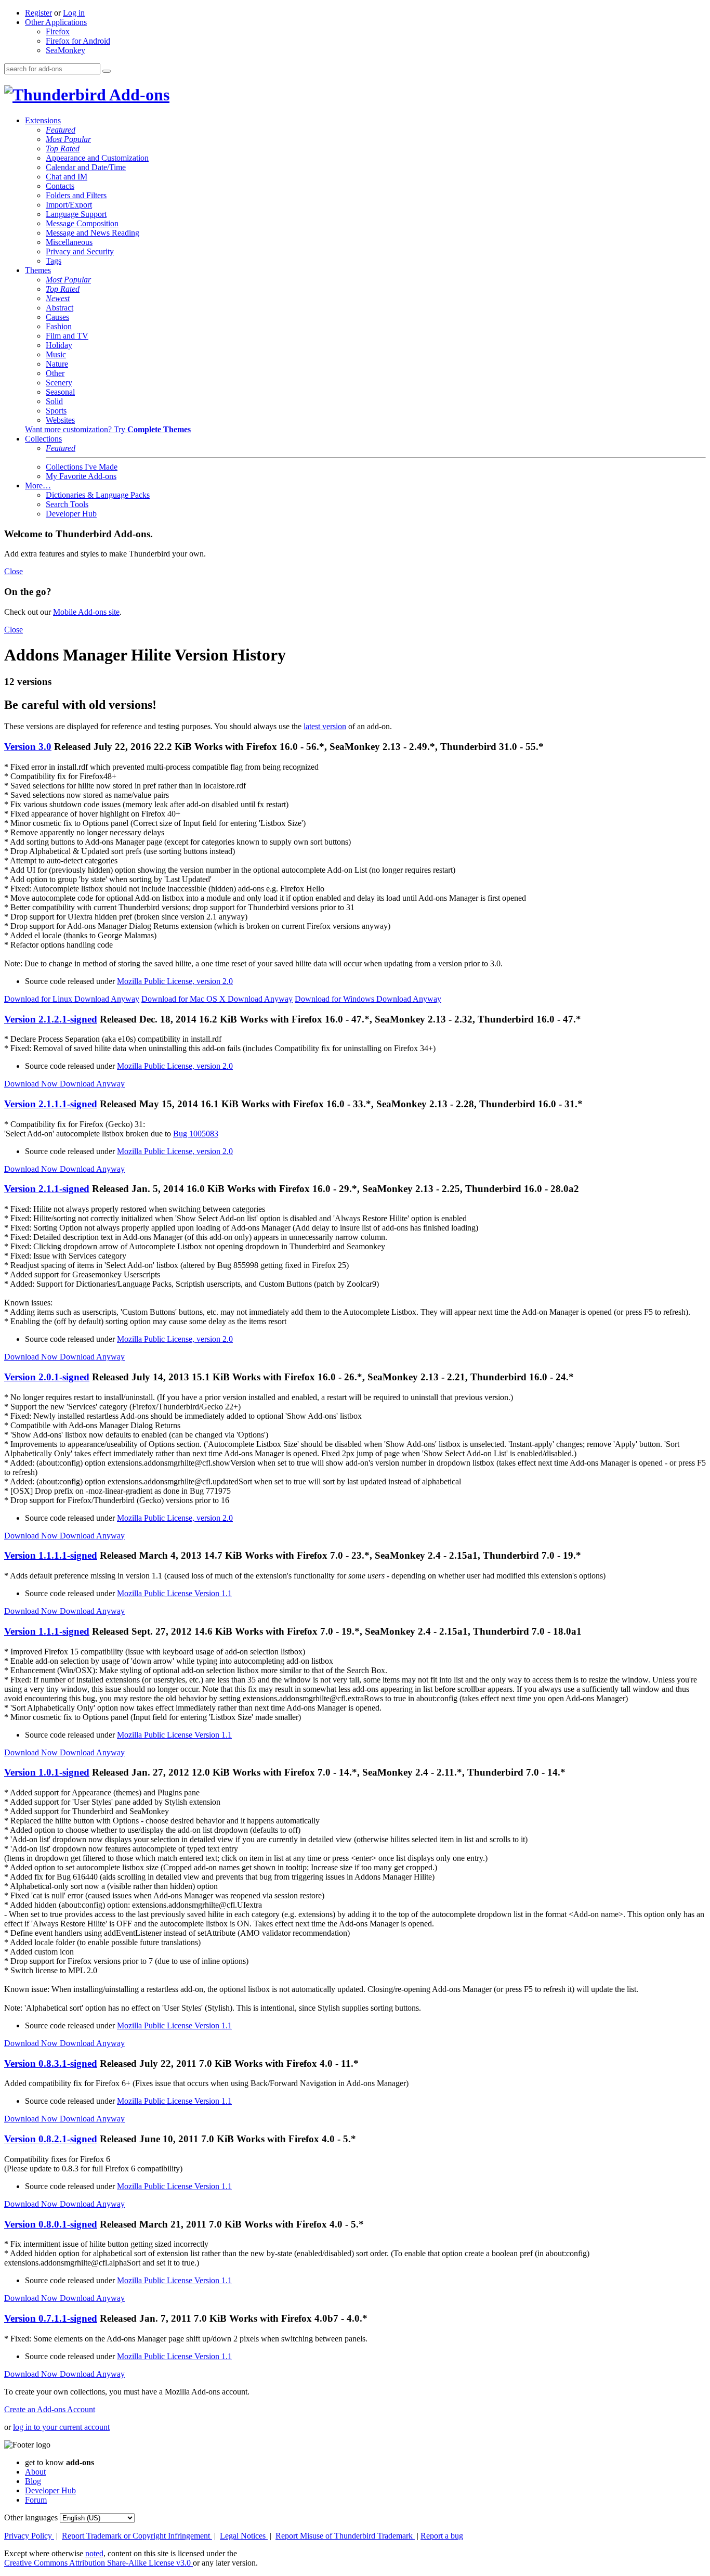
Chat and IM (67, 177)
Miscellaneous (69, 242)
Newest (58, 298)
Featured (61, 130)
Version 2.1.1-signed (47, 1189)
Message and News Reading (93, 233)
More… (38, 486)
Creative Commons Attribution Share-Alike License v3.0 (98, 2563)
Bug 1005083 (196, 1134)
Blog (33, 2481)
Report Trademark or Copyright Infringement (137, 2536)
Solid (54, 401)
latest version (325, 726)
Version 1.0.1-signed (47, 1772)
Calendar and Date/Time (86, 167)
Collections (43, 439)
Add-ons (138, 95)
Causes (57, 317)
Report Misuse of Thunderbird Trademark (345, 2536)
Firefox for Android (78, 41)
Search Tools (67, 504)
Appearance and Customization (97, 158)
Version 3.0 (28, 747)
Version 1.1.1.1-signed (51, 1555)
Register (38, 13)
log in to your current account (61, 2427)
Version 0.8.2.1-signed (51, 2139)
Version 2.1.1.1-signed (51, 1104)
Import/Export (69, 205)
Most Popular (68, 139)
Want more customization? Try (108, 429)
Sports (56, 411)
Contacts (60, 186)
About (35, 2472)
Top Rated (63, 148)
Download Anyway (107, 999)
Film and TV (67, 336)
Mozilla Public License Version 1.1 (174, 1593)
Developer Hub (71, 514)
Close (14, 571)
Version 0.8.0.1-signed (51, 2224)
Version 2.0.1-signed (47, 1377)
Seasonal (60, 392)
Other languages (31, 2517)
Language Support (76, 214)
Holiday (59, 345)
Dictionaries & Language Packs (98, 495)
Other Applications (56, 22)
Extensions (43, 120)
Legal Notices (244, 2536)
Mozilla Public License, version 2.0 (175, 981)
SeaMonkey (65, 50)
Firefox (58, 31)
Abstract (60, 308)
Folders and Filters (76, 195)
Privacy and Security (80, 251)
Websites (60, 420)
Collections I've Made (82, 467)
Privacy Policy (29, 2536)
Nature (57, 364)
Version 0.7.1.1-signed (51, 2318)
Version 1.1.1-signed (47, 1631)
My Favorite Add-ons (81, 476)
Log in (74, 13)
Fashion (59, 326)
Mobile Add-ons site (86, 612)
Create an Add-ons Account (50, 2409)
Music (56, 354)
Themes (38, 270)
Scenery (59, 383)
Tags (54, 261)
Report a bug (442, 2536)
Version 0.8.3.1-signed (51, 2063)
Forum (36, 2500)
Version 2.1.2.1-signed (51, 1019)
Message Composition (82, 223)
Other (55, 373)
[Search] (107, 71)
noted (94, 2553)
